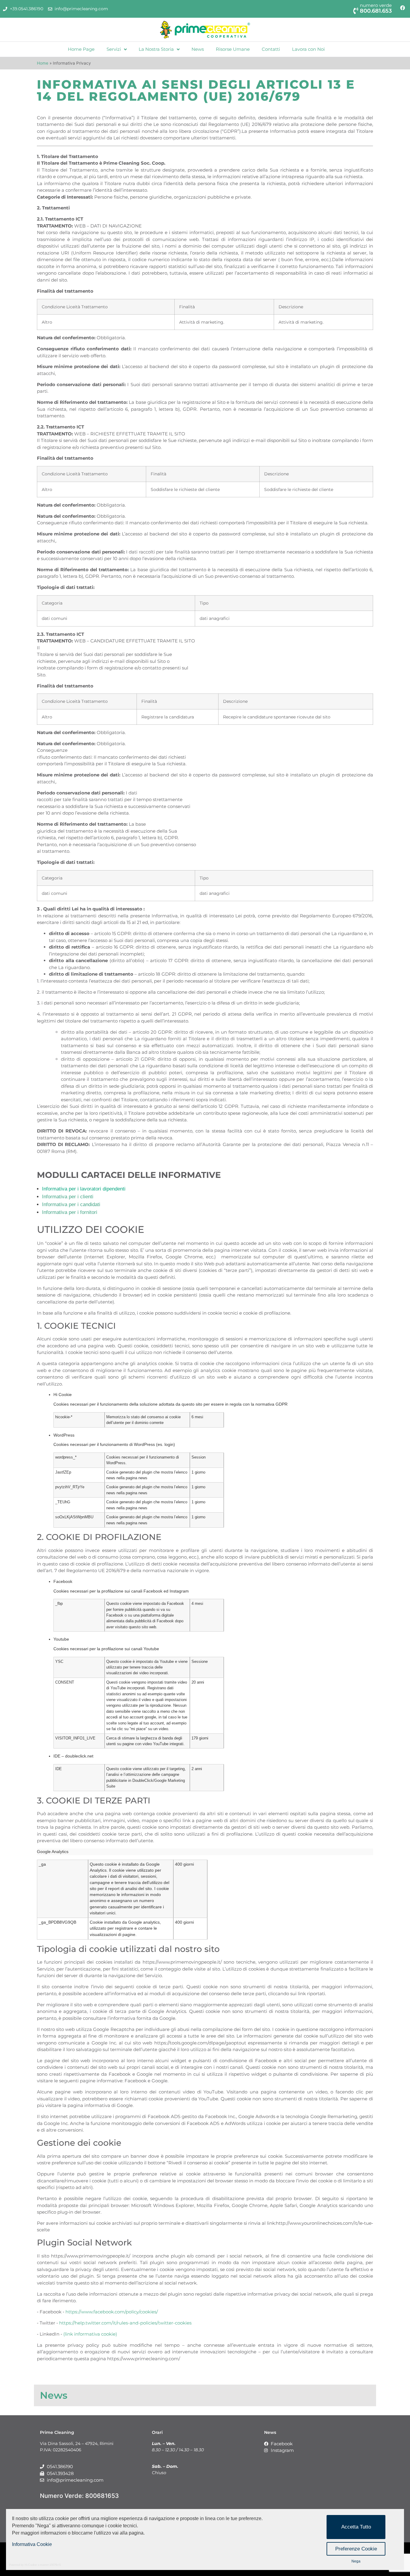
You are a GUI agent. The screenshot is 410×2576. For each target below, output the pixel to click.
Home (43, 63)
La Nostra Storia (156, 49)
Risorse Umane (233, 49)
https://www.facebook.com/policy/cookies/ (112, 2312)
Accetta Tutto (356, 2527)
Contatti (271, 49)
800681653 (102, 2496)
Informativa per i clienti (68, 1197)
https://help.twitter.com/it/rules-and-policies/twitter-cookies (125, 2323)
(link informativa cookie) (90, 2334)
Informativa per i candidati (71, 1204)
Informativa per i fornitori (70, 1212)
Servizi (114, 49)
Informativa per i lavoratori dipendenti (84, 1189)
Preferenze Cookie (356, 2549)
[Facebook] (402, 8)
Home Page (81, 49)
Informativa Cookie (32, 2544)
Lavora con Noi (308, 49)
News (198, 49)
